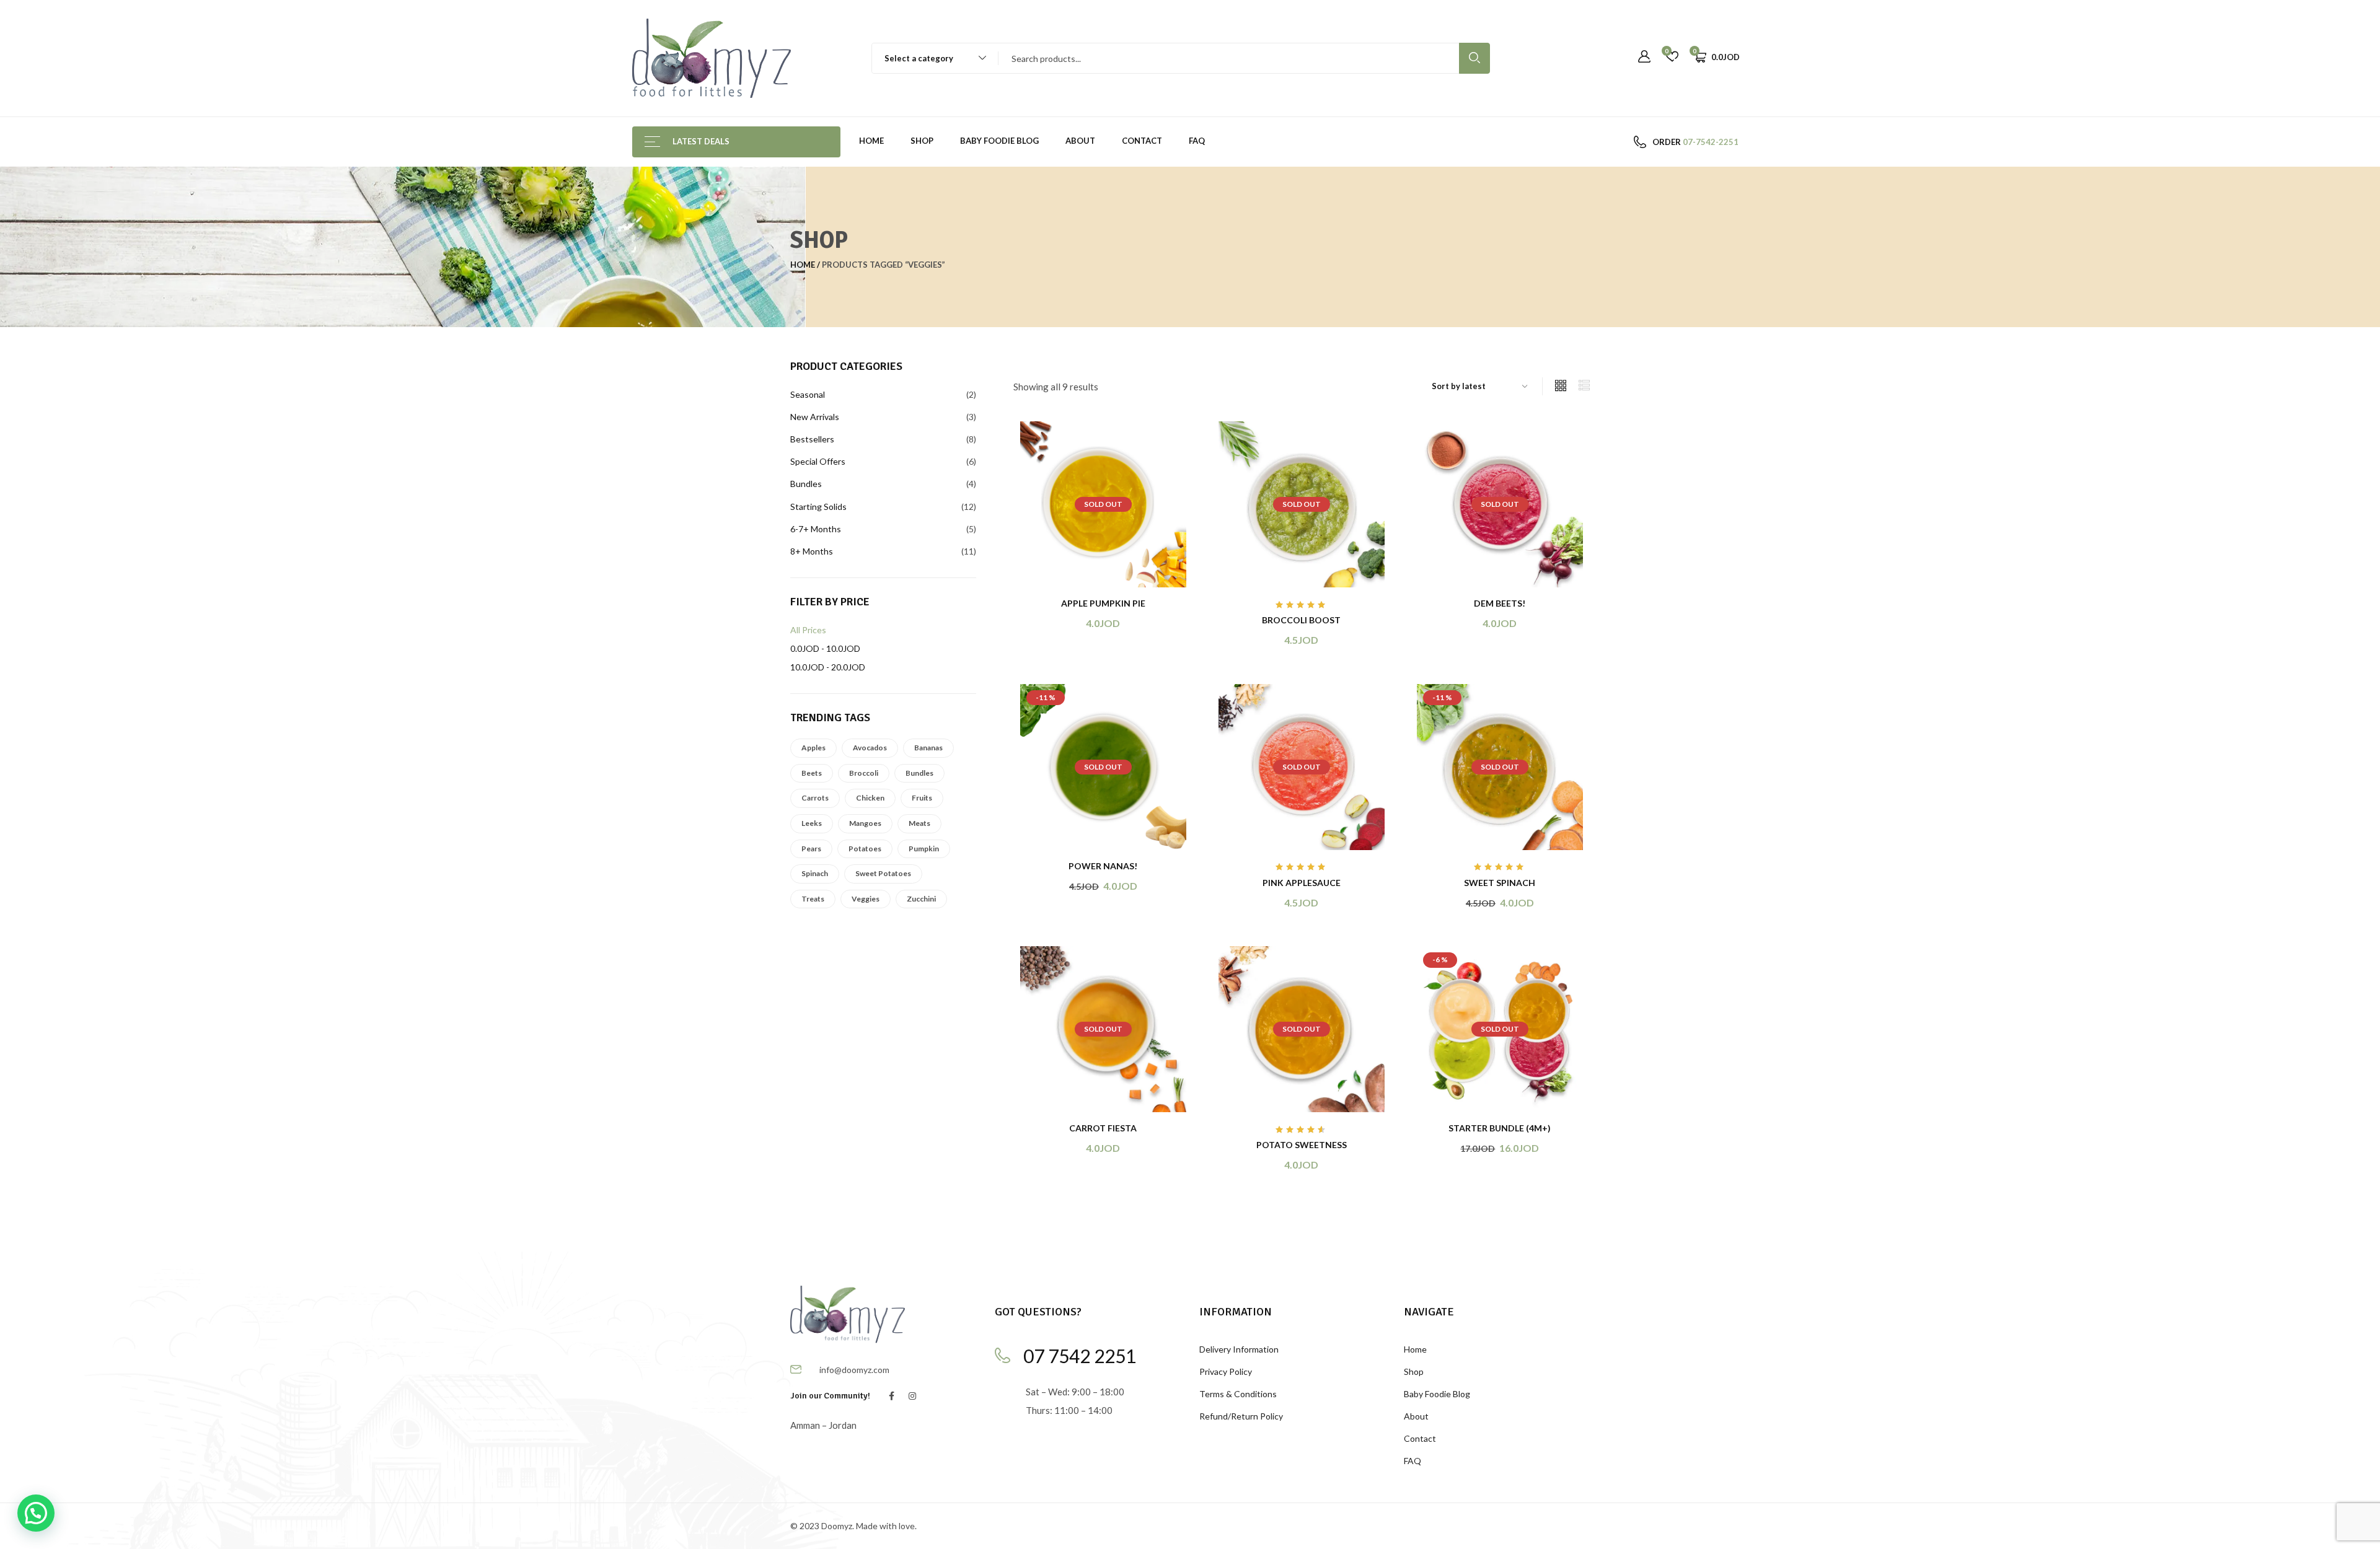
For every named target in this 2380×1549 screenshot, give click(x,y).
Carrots (815, 798)
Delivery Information (1239, 1349)
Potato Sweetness (1302, 1145)
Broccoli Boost (1301, 620)
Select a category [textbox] (919, 58)
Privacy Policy (1226, 1371)
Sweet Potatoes (883, 873)
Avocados (870, 748)
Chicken (870, 798)
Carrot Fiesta (1103, 1128)
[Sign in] (1644, 57)
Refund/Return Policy (1241, 1416)
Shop (922, 141)
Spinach (815, 873)
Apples (813, 748)
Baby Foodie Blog (999, 141)
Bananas (928, 748)
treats (813, 899)
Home (871, 141)
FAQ (1197, 141)
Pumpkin (924, 849)
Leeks (812, 823)
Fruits (922, 798)
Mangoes (865, 823)
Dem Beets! (1500, 603)
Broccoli (864, 773)
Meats (919, 823)
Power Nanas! (1103, 866)
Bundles (919, 773)
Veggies (866, 899)
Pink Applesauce (1302, 883)
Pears (811, 849)
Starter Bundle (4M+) (1500, 1128)
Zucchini (921, 899)
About (1080, 141)
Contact (1142, 141)
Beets (812, 773)
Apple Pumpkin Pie (1103, 603)
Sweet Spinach (1500, 883)
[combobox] (929, 58)
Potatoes (865, 849)
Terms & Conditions (1238, 1394)
